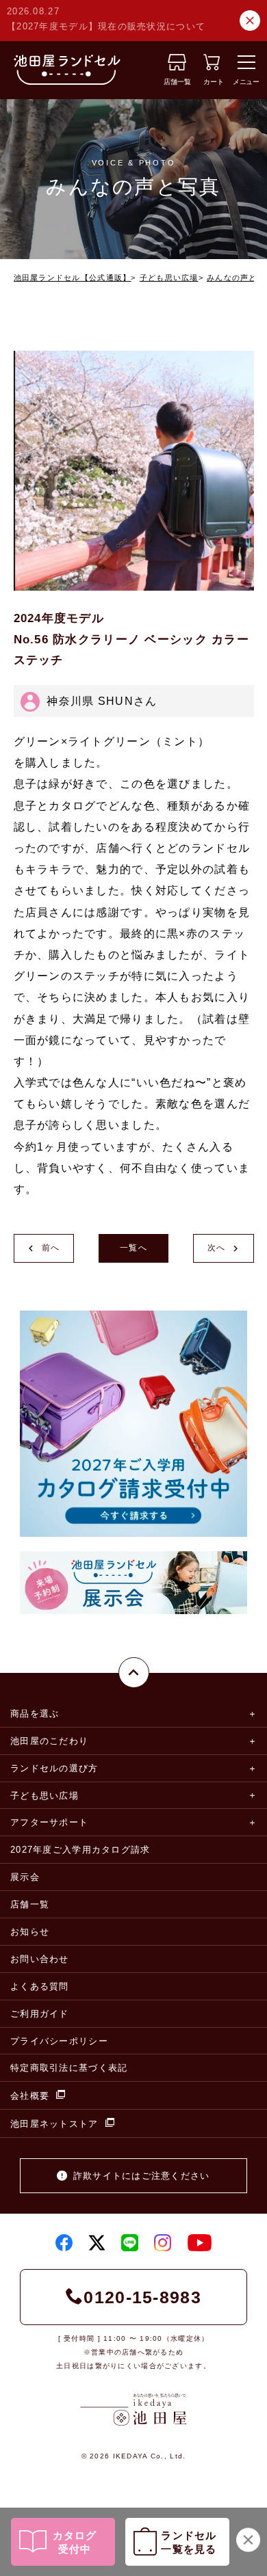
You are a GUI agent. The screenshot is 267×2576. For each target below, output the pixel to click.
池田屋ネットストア (54, 2124)
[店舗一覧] (177, 67)
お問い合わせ (40, 1959)
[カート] (212, 67)
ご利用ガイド (40, 2014)
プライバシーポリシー (59, 2041)
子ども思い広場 (169, 278)
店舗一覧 (30, 1904)
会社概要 (30, 2096)
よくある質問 (40, 1986)
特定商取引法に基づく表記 (69, 2068)
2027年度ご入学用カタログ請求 (80, 1850)
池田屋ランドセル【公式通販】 (73, 278)
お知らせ (30, 1932)
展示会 (25, 1877)
